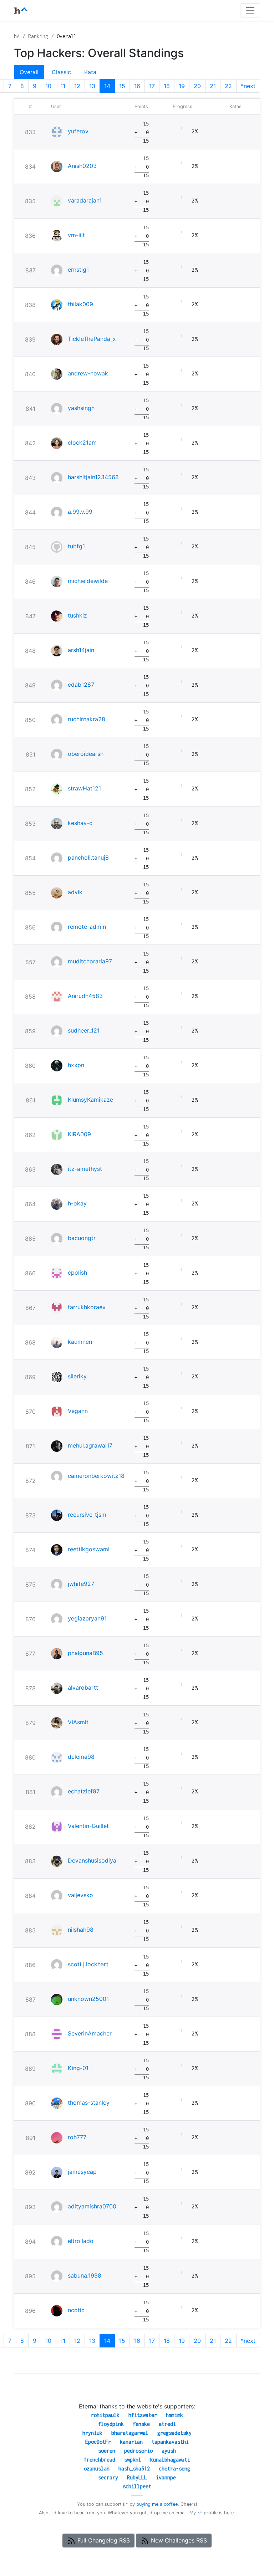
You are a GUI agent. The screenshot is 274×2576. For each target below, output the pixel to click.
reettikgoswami (89, 1549)
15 (122, 86)
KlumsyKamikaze (90, 1100)
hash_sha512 (134, 2469)
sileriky (77, 1376)
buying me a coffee (157, 2504)
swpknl (133, 2460)
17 (152, 86)
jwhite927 (81, 1584)
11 (63, 86)
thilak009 (80, 304)
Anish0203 (82, 166)
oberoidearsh (86, 754)
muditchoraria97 (90, 961)
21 (213, 86)
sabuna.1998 (85, 2275)
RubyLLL (137, 2477)
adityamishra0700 (92, 2206)
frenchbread (100, 2460)
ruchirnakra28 (87, 719)
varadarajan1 (85, 200)
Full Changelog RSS (103, 2540)
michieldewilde (88, 581)
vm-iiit (76, 235)
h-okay (77, 1203)
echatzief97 (84, 1791)
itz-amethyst (85, 1169)
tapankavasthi (170, 2442)
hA (17, 36)
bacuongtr (82, 1238)
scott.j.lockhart (88, 1964)
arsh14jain (81, 650)
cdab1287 (81, 685)
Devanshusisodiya (92, 1860)
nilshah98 (81, 1930)
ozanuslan (97, 2469)
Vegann (78, 1411)
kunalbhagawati (170, 2460)
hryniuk (92, 2433)
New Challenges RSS (178, 2540)
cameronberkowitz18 (96, 1476)
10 (48, 86)
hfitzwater (143, 2415)
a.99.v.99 (80, 512)
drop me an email (168, 2513)
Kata (90, 72)
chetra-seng (174, 2469)
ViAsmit (78, 1722)
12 (77, 86)
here (229, 2513)
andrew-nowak (88, 373)
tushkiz (77, 615)
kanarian (131, 2442)
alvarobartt (83, 1688)
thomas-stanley (89, 2103)
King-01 (78, 2068)
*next (248, 86)
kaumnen (80, 1342)
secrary (108, 2477)
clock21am (82, 442)
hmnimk (174, 2415)
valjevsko (80, 1895)
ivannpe (166, 2477)
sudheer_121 (84, 1030)
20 (197, 86)
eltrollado (81, 2241)
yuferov (78, 131)
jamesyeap (82, 2172)
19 (182, 86)
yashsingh (81, 408)
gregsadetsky (174, 2433)
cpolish (77, 1272)
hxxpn (76, 1065)
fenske (141, 2424)
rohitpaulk (105, 2415)
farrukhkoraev (87, 1307)
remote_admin (87, 927)
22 (228, 86)
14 (107, 86)
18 (167, 86)
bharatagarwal (130, 2433)
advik (75, 892)
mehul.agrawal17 (90, 1445)
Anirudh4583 (85, 996)
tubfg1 (76, 546)
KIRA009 (79, 1134)
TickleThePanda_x (92, 339)
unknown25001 (88, 1999)
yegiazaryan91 (87, 1618)
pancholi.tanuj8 (88, 857)
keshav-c (80, 823)
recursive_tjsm (87, 1515)
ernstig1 (78, 270)
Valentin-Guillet (88, 1826)
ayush (169, 2451)
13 (92, 86)
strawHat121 (84, 788)
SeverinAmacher (90, 2033)
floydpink (111, 2424)
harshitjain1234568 (93, 477)
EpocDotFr (98, 2442)
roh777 (77, 2137)
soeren (107, 2451)
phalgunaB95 (85, 1653)
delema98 (81, 1757)
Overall (29, 72)
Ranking (38, 36)
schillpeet (137, 2486)
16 (137, 86)
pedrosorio (138, 2451)
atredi (167, 2424)
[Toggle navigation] (250, 10)
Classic (61, 72)
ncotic (76, 2310)
